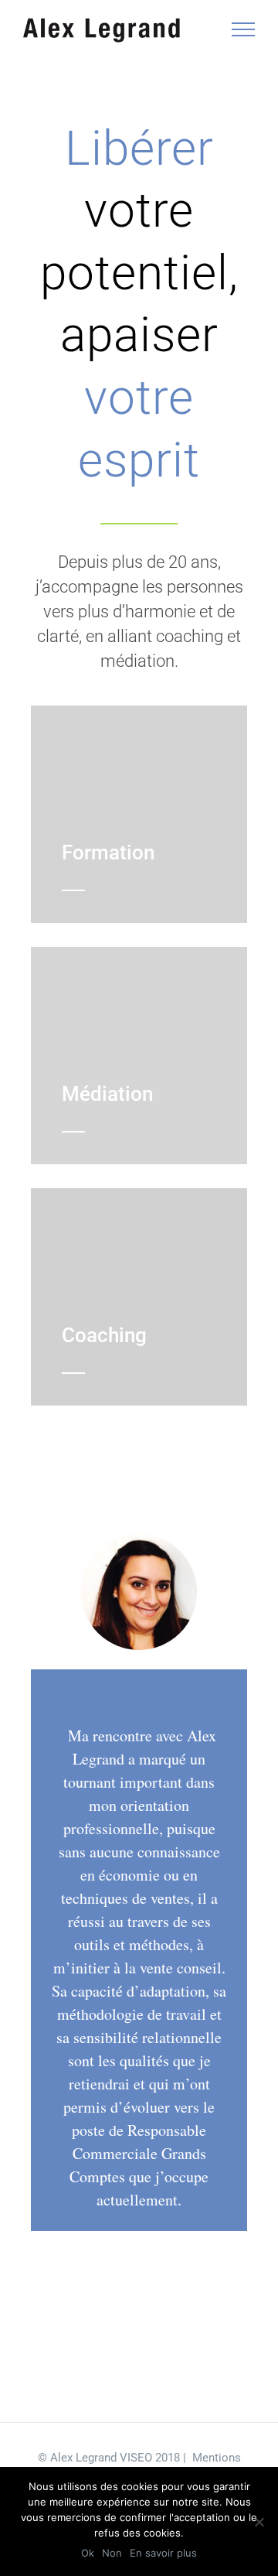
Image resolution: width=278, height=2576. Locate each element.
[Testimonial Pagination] (93, 2350)
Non (112, 2553)
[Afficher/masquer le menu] (244, 29)
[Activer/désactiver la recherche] (190, 29)
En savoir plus (163, 2553)
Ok (88, 2553)
